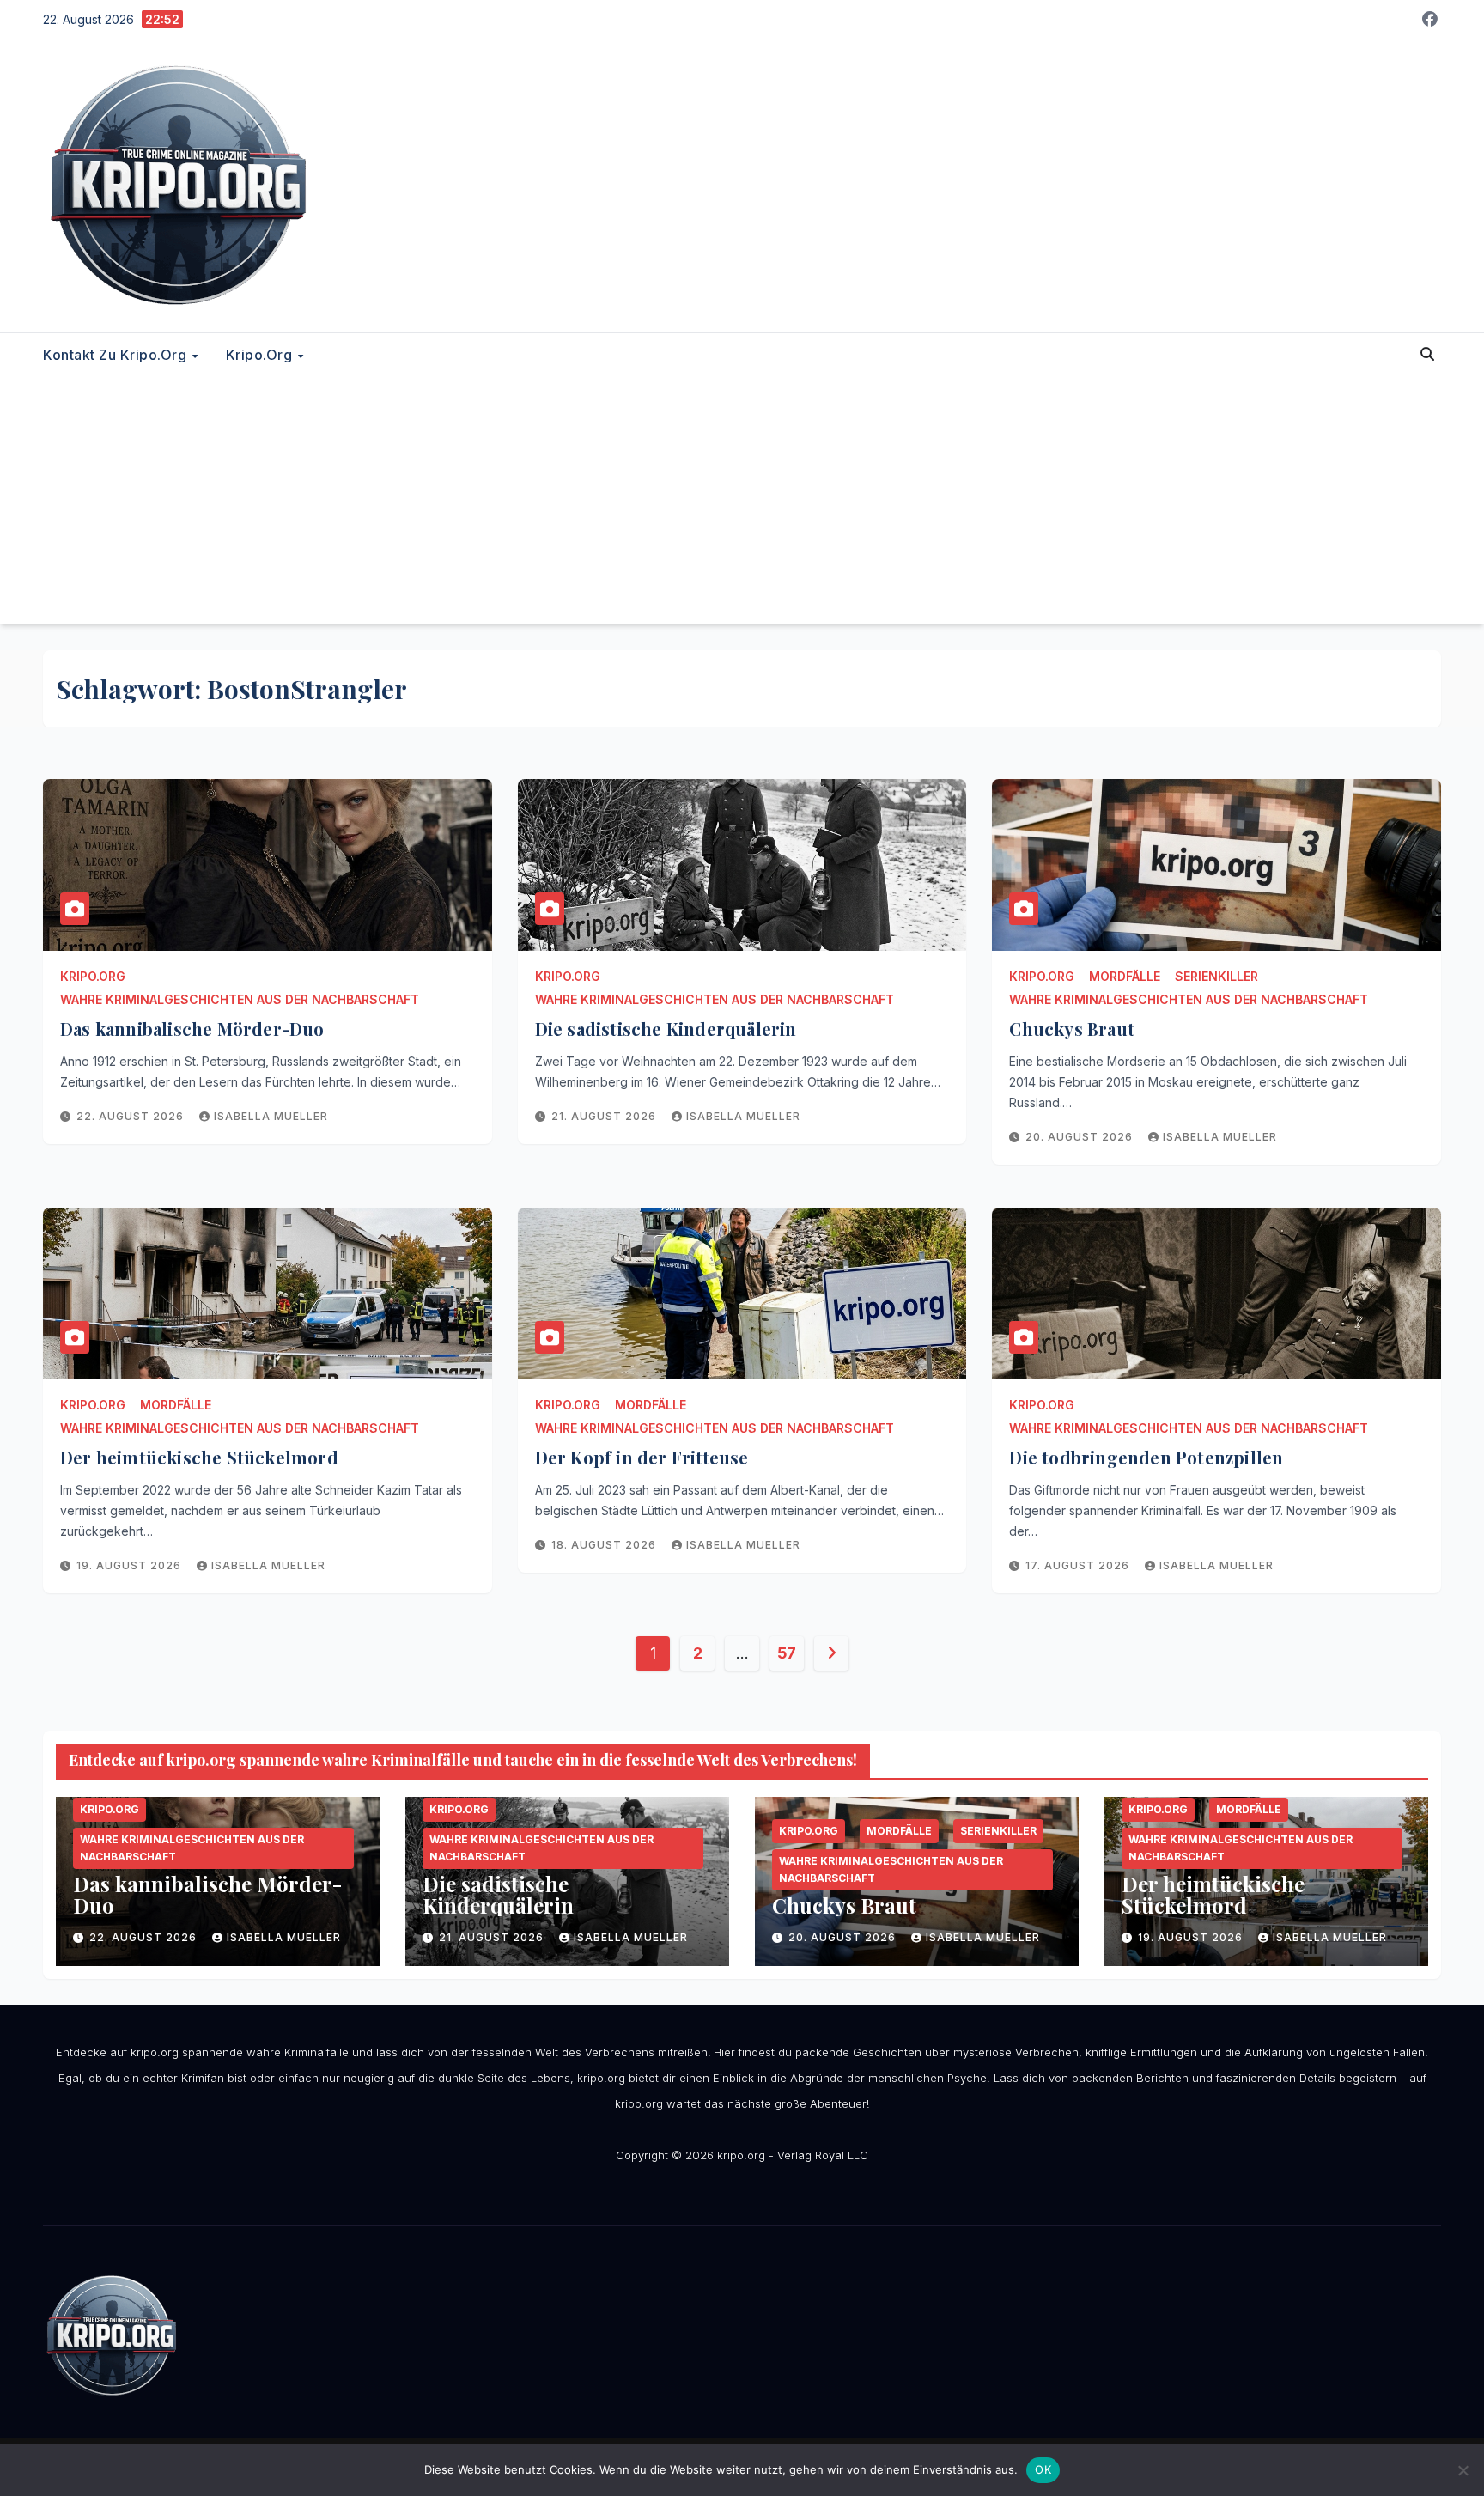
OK (1043, 2469)
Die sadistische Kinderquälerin (666, 1029)
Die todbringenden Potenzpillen (1146, 1457)
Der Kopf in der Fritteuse (642, 1457)
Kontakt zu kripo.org (117, 355)
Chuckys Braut (1072, 1029)
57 (787, 1653)
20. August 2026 (1081, 1137)
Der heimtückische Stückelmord (199, 1457)
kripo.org (261, 355)
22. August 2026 (132, 1116)
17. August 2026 (1079, 1565)
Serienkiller (1216, 976)
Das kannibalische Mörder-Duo (192, 1029)
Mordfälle (1125, 976)
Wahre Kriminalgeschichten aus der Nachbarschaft (240, 999)
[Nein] (1463, 2470)
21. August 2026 (605, 1116)
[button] (1427, 354)
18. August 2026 (605, 1545)
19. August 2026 (131, 1565)
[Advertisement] (742, 504)
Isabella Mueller (271, 1116)
